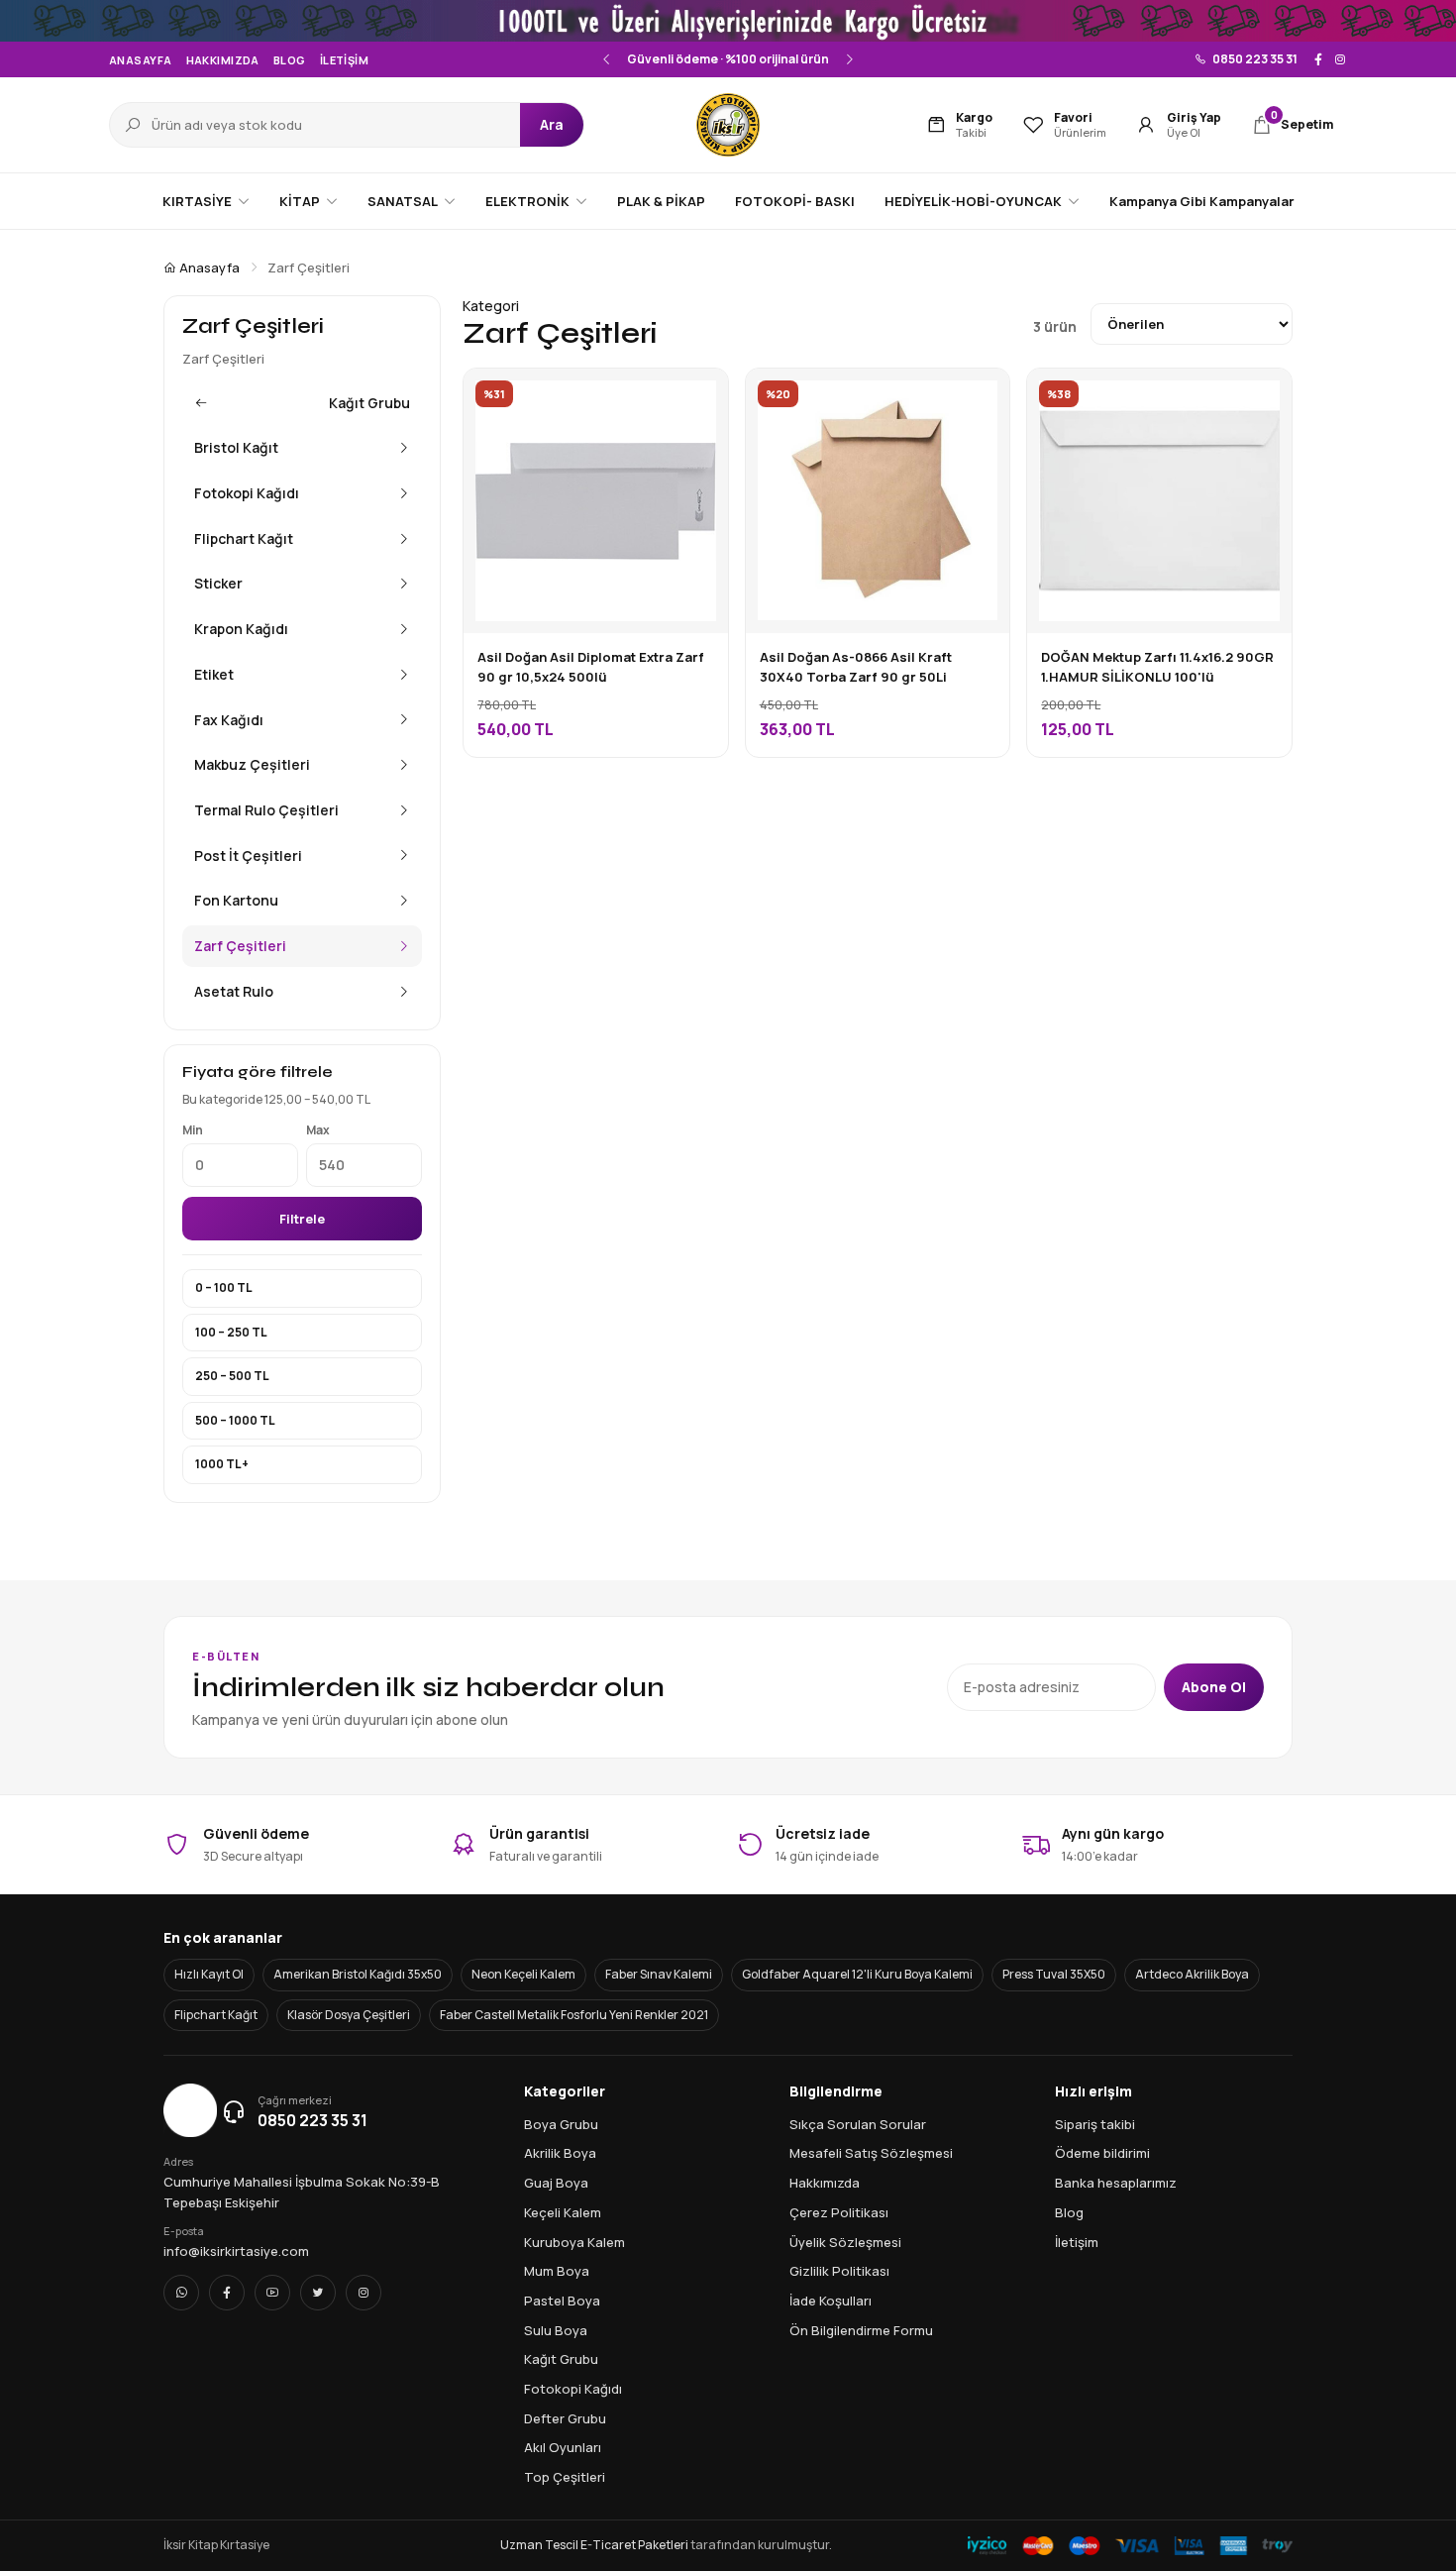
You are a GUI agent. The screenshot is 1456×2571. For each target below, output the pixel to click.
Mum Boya (557, 2271)
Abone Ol (1214, 1687)
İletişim (345, 60)
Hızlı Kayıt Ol (209, 1974)
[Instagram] (1340, 59)
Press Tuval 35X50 (1054, 1974)
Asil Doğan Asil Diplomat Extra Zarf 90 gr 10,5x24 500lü (591, 667)
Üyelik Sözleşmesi (845, 2242)
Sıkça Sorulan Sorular (858, 2124)
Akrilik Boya (560, 2153)
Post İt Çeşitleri (248, 856)
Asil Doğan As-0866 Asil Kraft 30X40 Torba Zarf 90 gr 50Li (856, 667)
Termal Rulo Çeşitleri (266, 810)
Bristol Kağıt (236, 447)
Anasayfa (141, 60)
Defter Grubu (565, 2418)
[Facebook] (1318, 59)
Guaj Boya (556, 2183)
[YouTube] (272, 2293)
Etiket (214, 674)
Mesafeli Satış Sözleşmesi (871, 2153)
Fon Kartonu (236, 900)
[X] (318, 2293)
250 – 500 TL (232, 1376)
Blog (290, 60)
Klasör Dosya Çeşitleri (349, 2015)
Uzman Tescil (539, 2545)
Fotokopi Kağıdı (247, 493)
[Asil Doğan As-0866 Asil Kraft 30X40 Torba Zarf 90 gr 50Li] (980, 398)
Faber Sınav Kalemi (659, 1974)
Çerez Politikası (839, 2212)
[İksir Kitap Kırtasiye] (728, 125)
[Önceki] (607, 59)
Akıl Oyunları (563, 2447)
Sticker (218, 583)
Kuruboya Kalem (574, 2242)
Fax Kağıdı (229, 720)
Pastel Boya (562, 2301)
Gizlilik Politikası (839, 2271)
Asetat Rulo (234, 991)
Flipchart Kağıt (244, 538)
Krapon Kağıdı (241, 629)
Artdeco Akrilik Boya (1192, 1974)
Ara (552, 124)
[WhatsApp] (181, 2293)
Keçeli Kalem (563, 2212)
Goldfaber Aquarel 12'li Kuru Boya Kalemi (857, 1974)
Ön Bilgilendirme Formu (861, 2330)
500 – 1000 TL (235, 1420)
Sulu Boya (556, 2330)
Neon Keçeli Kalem (523, 1974)
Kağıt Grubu (369, 403)
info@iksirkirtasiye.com (236, 2251)
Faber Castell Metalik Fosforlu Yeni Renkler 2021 (574, 2015)
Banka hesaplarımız (1116, 2183)
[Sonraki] (849, 59)
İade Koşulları (831, 2301)
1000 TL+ (222, 1464)
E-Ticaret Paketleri (634, 2545)
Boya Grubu (561, 2124)
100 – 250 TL (231, 1332)
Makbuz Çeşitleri (252, 764)
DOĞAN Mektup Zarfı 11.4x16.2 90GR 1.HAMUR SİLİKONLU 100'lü (1157, 667)
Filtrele (302, 1219)
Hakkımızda (223, 60)
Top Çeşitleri (565, 2477)
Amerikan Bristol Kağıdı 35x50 (358, 1974)
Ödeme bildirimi (1102, 2153)
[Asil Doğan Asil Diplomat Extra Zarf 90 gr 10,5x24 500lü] (698, 398)
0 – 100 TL (224, 1287)
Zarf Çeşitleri (240, 946)
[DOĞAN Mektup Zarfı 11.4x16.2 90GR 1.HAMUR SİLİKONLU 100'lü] (1262, 398)
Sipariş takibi (1095, 2124)
